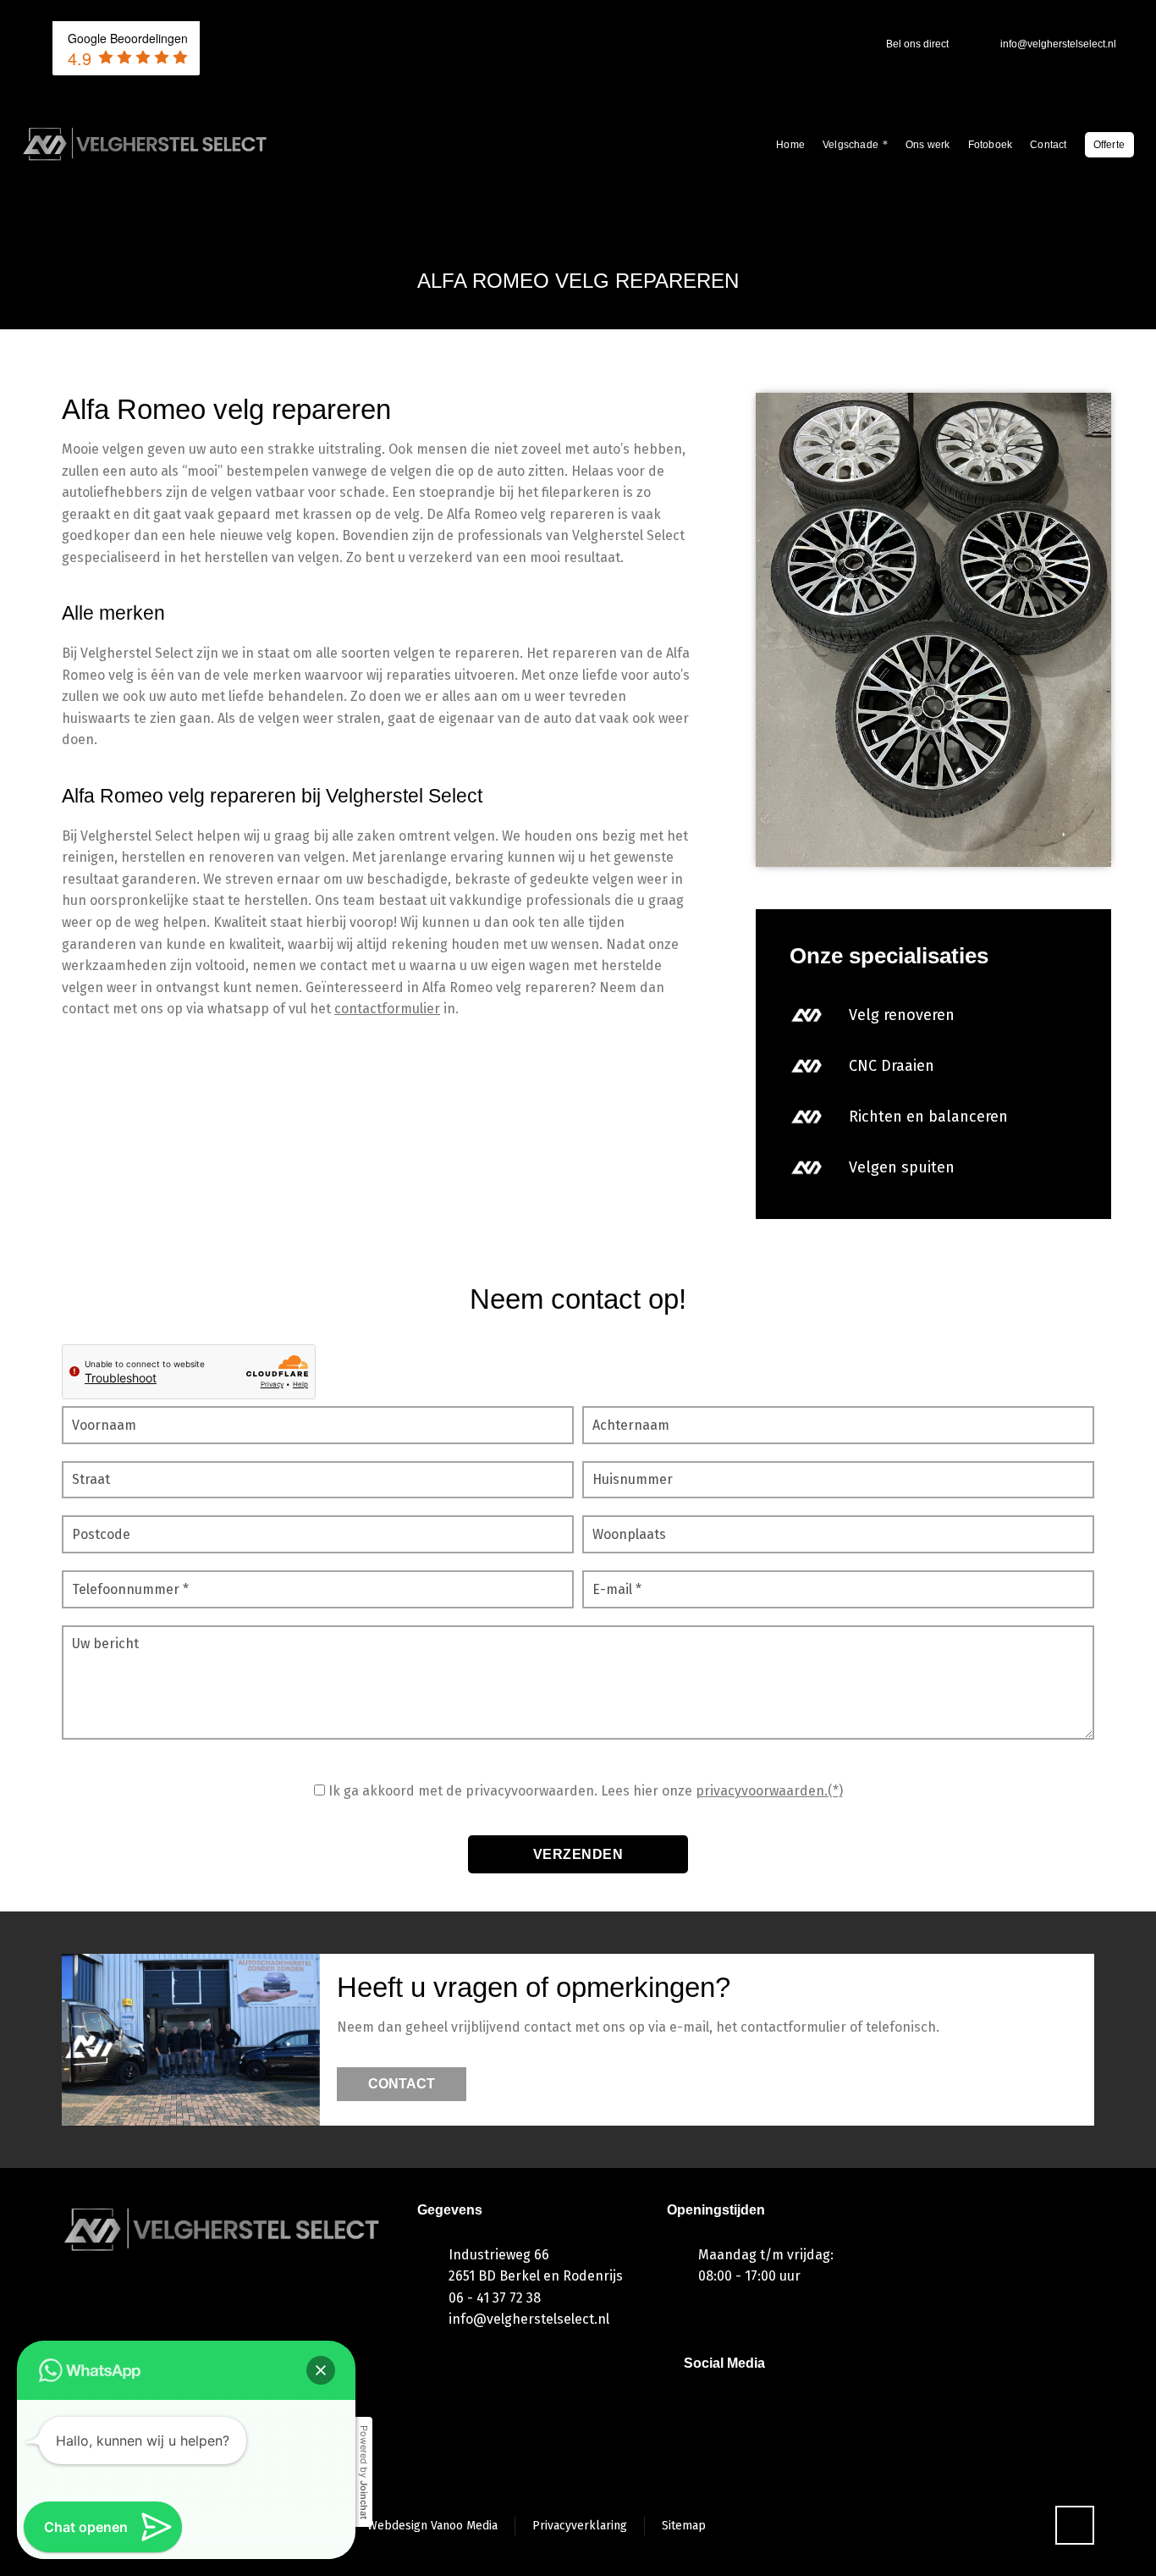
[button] (321, 2370)
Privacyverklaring (580, 2526)
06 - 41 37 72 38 (495, 2298)
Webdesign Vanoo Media (432, 2526)
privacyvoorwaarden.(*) (769, 1791)
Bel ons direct (917, 44)
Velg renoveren (902, 1015)
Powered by (364, 2472)
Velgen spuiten (902, 1167)
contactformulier (387, 1009)
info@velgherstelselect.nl (1058, 44)
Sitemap (684, 2526)
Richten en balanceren (928, 1117)
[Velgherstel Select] (146, 144)
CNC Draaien (892, 1066)
